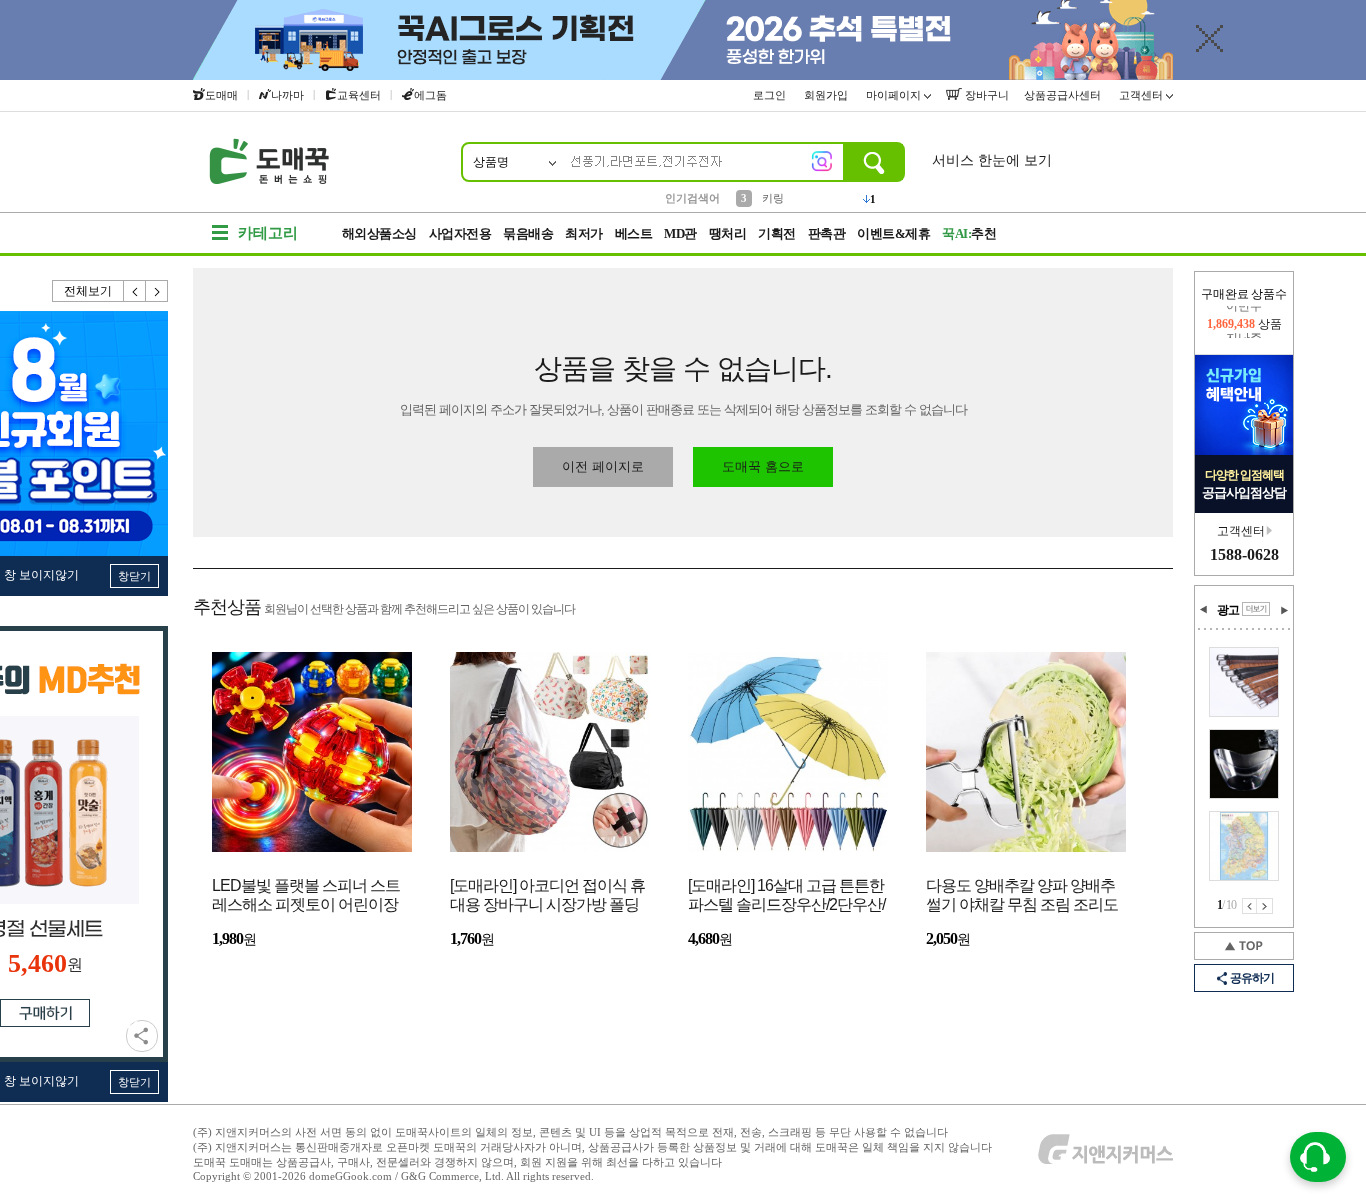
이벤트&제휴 (893, 233)
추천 (969, 233)
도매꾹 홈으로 (763, 466)
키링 (773, 197)
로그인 (771, 95)
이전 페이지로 (603, 466)
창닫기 (134, 576)
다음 (157, 291)
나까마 (287, 95)
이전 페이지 (1249, 906)
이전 (135, 291)
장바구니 (985, 95)
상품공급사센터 (1064, 95)
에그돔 (430, 95)
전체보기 (88, 291)
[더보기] (1256, 609)
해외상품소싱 (379, 233)
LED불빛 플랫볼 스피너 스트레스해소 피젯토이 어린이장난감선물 (306, 896)
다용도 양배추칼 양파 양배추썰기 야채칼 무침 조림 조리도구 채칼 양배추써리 (1022, 896)
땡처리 (728, 233)
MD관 (680, 233)
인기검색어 (692, 198)
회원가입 (827, 95)
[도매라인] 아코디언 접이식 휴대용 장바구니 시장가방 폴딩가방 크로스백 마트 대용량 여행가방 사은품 (547, 896)
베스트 (634, 233)
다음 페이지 (1265, 906)
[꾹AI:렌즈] (822, 161)
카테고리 (268, 233)
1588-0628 (1244, 554)
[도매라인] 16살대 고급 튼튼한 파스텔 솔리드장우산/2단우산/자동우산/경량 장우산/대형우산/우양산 (786, 896)
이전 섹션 (1204, 610)
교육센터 (359, 95)
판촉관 (827, 233)
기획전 (777, 233)
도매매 (221, 95)
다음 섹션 (1284, 610)
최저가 (584, 233)
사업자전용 (460, 233)
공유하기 (142, 1036)
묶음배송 (528, 233)
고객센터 (1142, 95)
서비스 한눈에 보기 (992, 160)
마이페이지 (895, 95)
